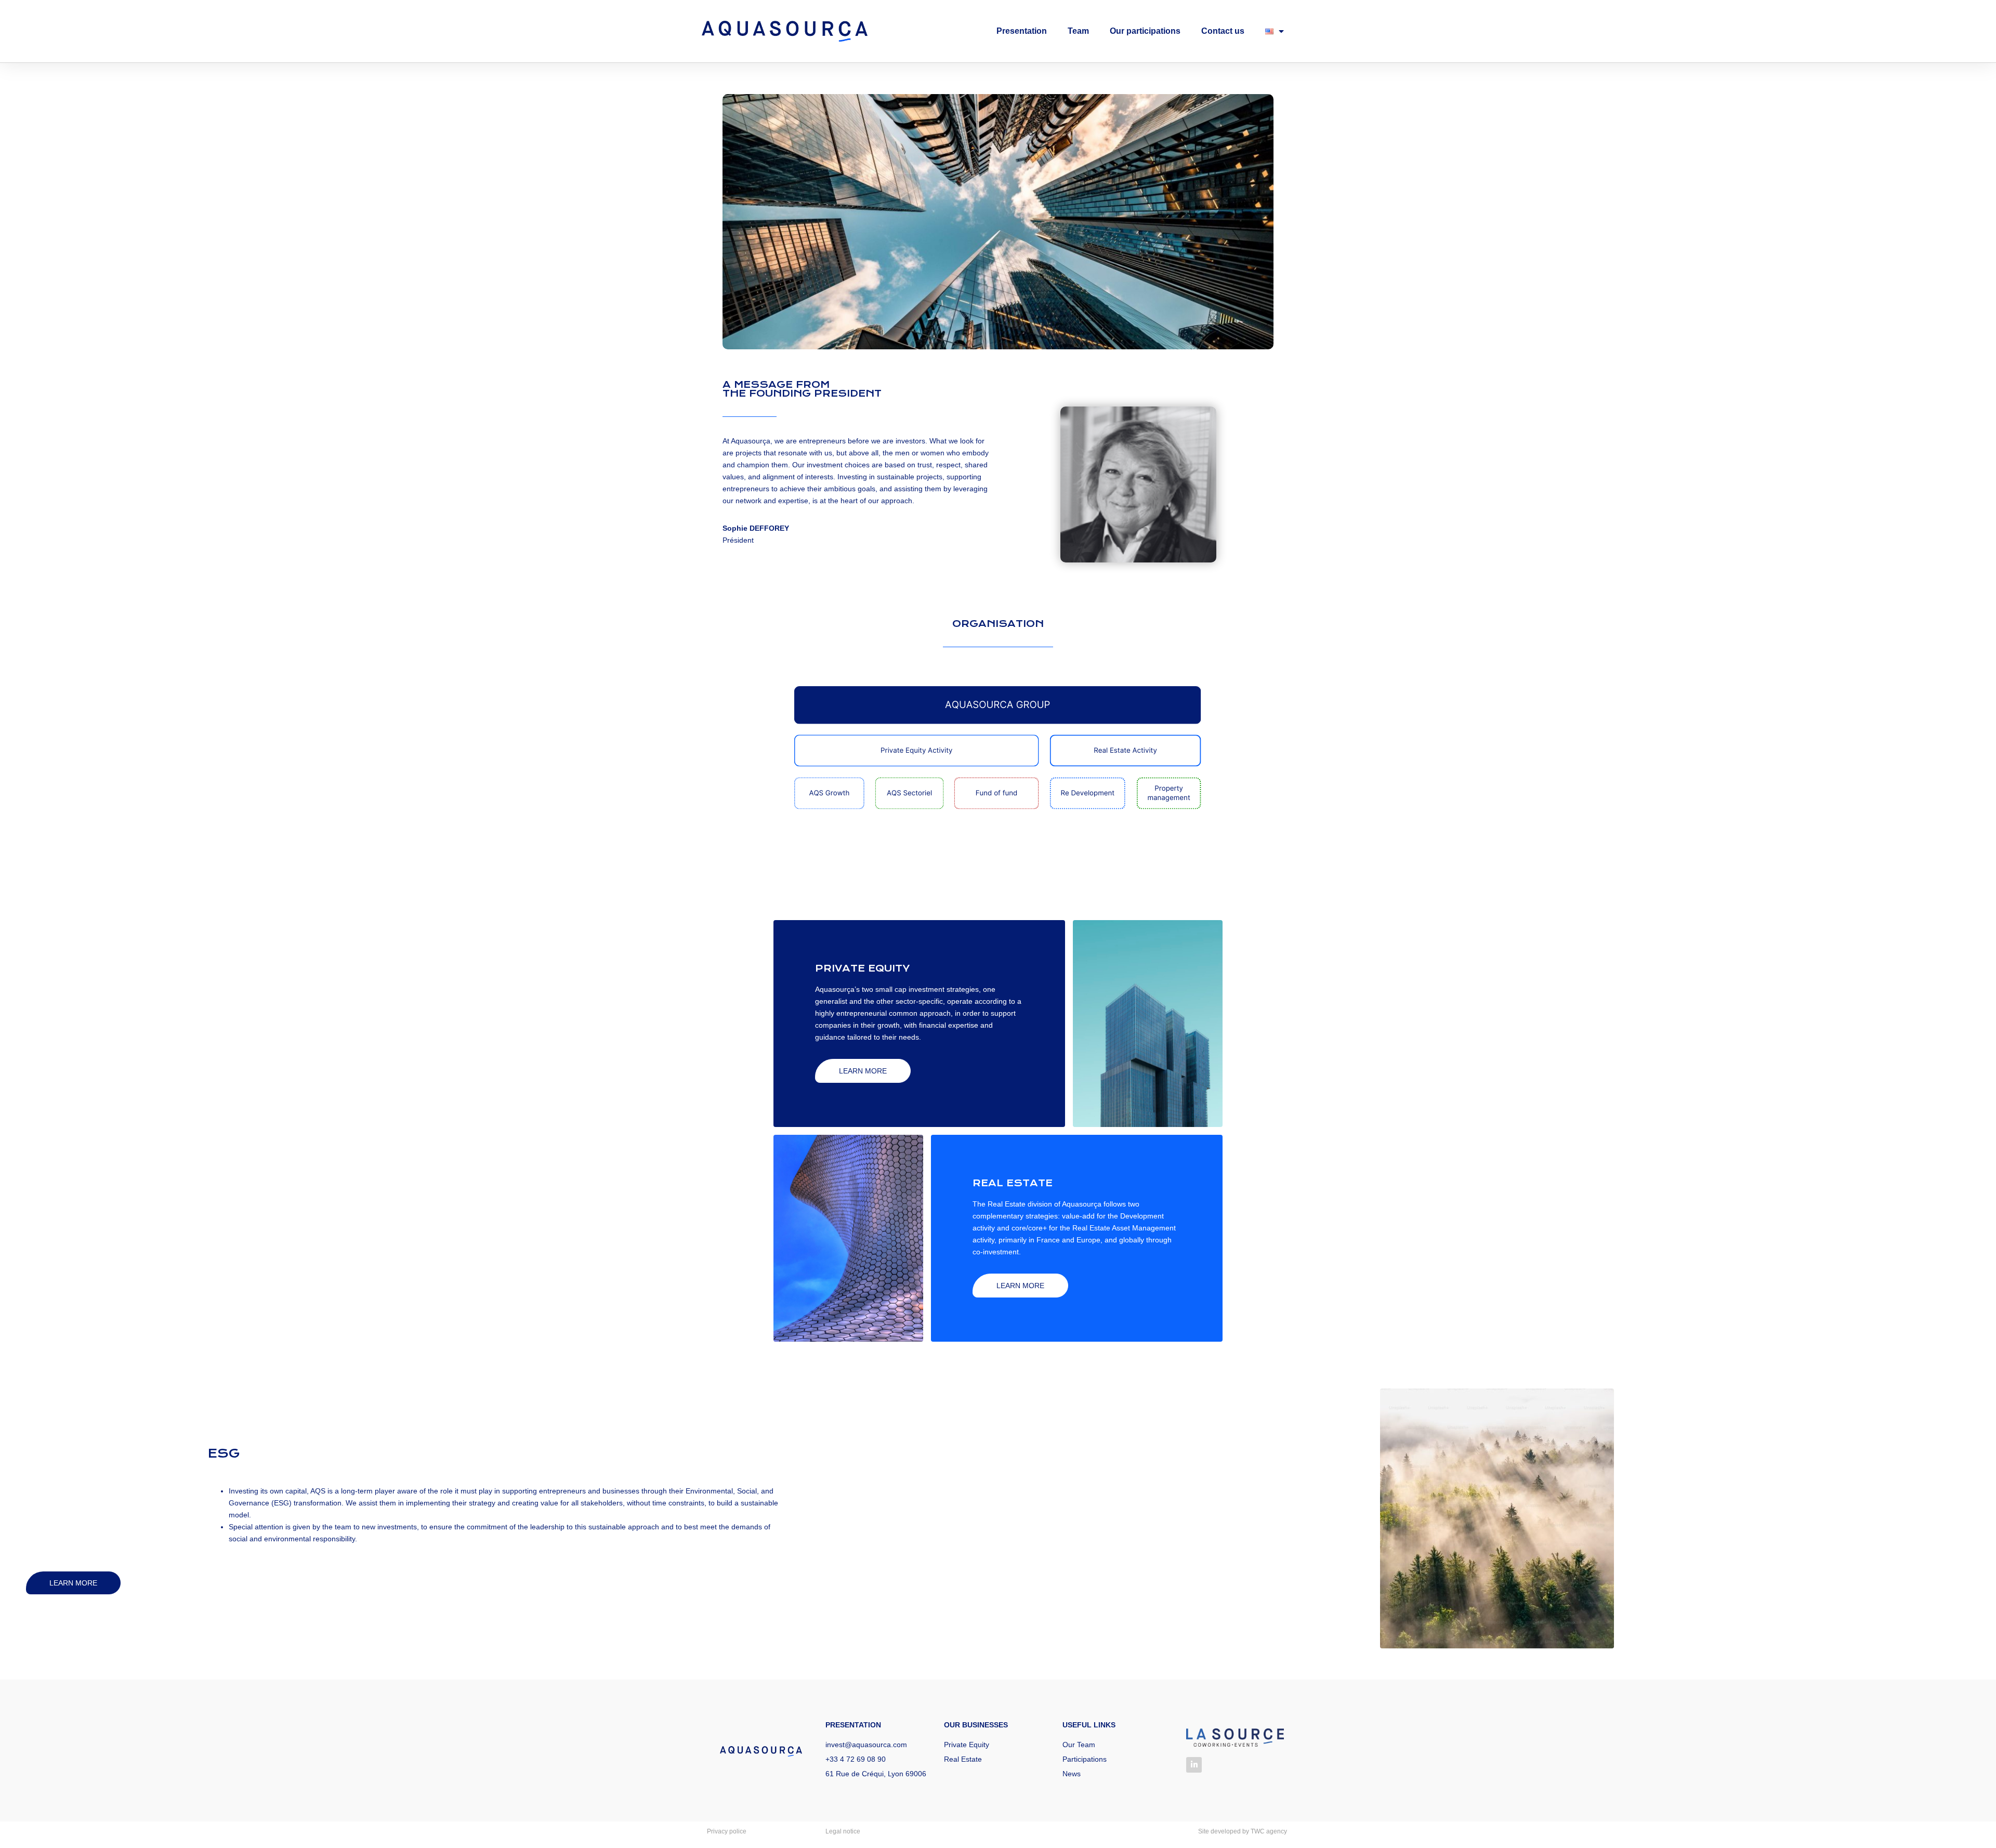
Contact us (1223, 31)
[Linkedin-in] (1194, 1765)
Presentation (1022, 31)
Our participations (1145, 31)
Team (1078, 31)
